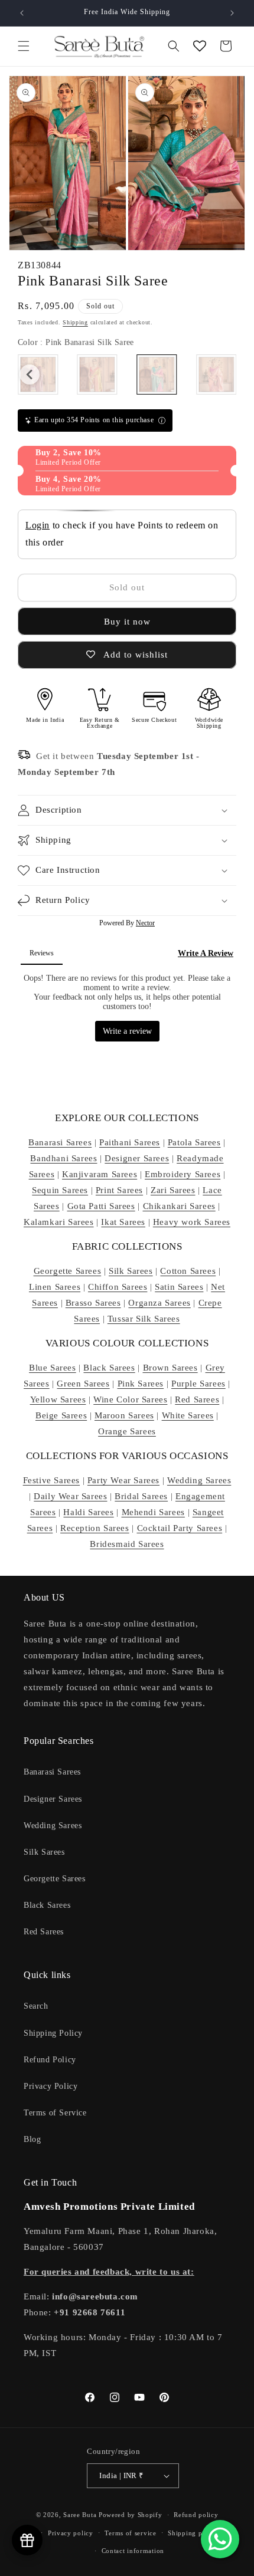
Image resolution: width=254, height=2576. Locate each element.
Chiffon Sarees (118, 1287)
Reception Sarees (95, 1528)
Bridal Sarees (141, 1496)
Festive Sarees (51, 1480)
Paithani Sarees (130, 1142)
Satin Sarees (179, 1287)
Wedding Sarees (199, 1480)
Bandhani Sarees (63, 1158)
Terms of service (130, 2533)
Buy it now (127, 622)
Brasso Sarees (93, 1303)
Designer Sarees (137, 1158)
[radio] (97, 374)
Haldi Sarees (88, 1512)
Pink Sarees (141, 1384)
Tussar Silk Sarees (144, 1319)
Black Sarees (109, 1368)
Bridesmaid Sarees (127, 1544)
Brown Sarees (170, 1368)
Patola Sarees (194, 1142)
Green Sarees (83, 1384)
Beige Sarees (61, 1415)
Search (36, 2006)
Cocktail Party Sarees (180, 1528)
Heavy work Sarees (192, 1222)
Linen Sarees (55, 1287)
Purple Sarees (198, 1384)
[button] (24, 46)
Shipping (75, 322)
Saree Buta (80, 2515)
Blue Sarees (53, 1368)
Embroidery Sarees (183, 1174)
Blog (32, 2139)
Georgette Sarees (68, 1271)
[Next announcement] (232, 13)
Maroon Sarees (124, 1415)
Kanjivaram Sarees (100, 1174)
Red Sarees (197, 1399)
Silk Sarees (131, 1271)
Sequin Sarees (60, 1190)
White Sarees (188, 1415)
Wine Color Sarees (130, 1399)
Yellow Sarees (58, 1399)
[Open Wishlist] (200, 46)
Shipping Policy (53, 2033)
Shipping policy (193, 2533)
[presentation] (30, 374)
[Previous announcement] (22, 13)
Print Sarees (119, 1190)
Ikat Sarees (123, 1222)
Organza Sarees (159, 1303)
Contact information (133, 2551)
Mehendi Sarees (153, 1512)
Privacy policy (71, 2533)
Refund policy (196, 2515)
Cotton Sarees (188, 1271)
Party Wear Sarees (123, 1480)
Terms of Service (55, 2113)
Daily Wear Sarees (70, 1496)
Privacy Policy (51, 2086)
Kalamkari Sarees (59, 1222)
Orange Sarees (127, 1431)
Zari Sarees (173, 1190)
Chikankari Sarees (179, 1206)
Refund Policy (50, 2060)
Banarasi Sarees (60, 1142)
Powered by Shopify (131, 2515)
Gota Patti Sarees (101, 1206)
